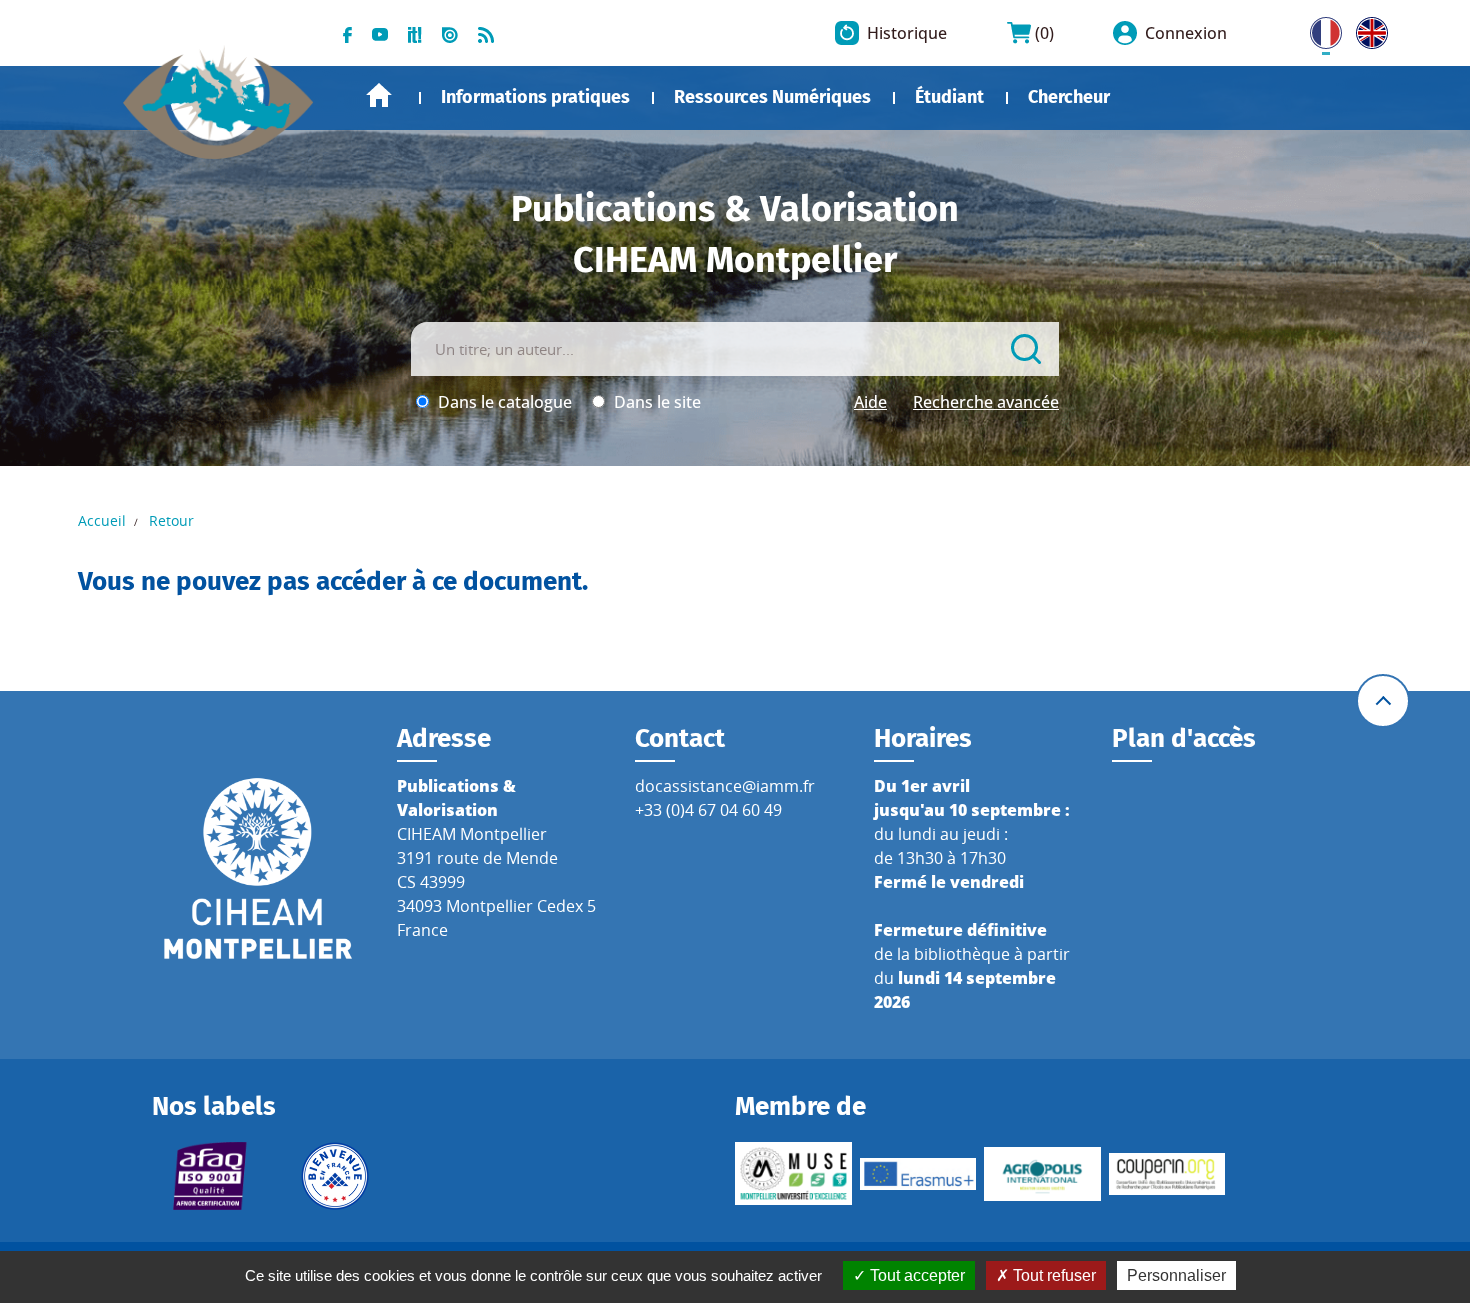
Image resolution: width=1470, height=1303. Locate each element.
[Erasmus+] (918, 1174)
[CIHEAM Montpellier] (258, 867)
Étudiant (949, 97)
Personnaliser (1176, 1275)
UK (1367, 29)
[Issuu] (450, 33)
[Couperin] (1167, 1174)
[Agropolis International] (1042, 1174)
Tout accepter (915, 1275)
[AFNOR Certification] (210, 1176)
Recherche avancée (986, 402)
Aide (870, 402)
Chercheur (1069, 97)
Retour (171, 520)
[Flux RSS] (486, 33)
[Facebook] (347, 33)
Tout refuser (1052, 1275)
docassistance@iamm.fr (725, 786)
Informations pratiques (535, 97)
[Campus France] (335, 1176)
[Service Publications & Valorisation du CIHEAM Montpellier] (218, 92)
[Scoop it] (415, 33)
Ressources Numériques (772, 97)
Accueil (379, 95)
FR (1319, 29)
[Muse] (793, 1173)
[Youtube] (380, 33)
